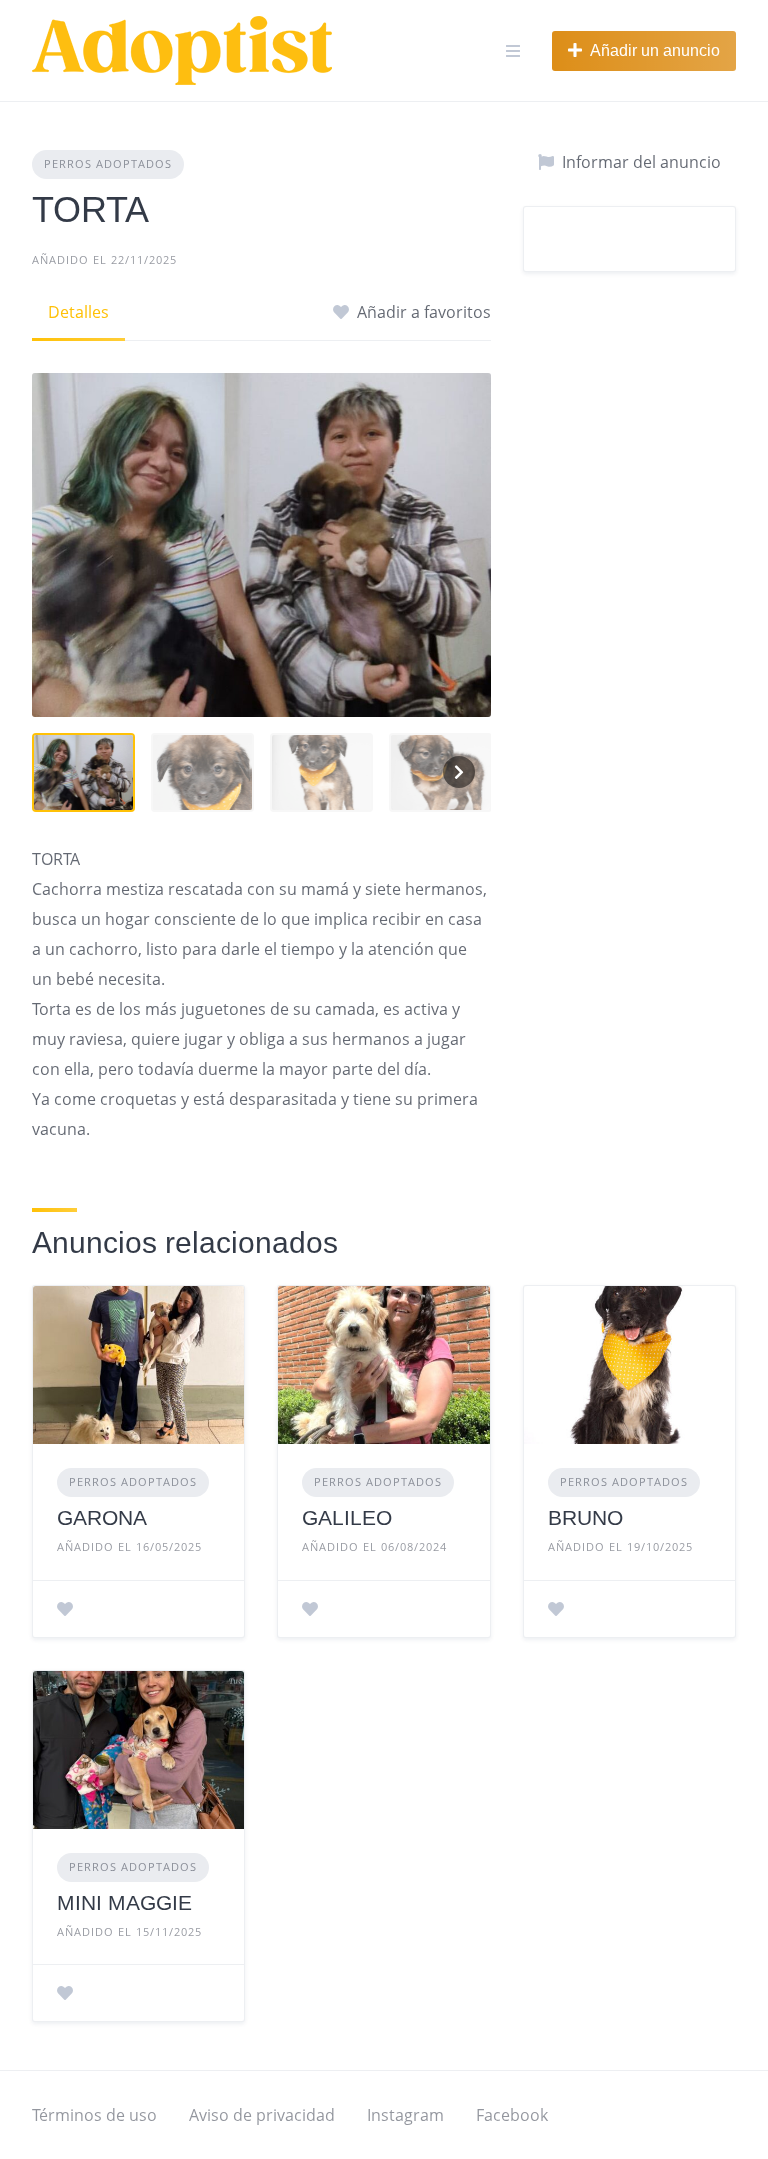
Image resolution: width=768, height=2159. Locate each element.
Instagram (405, 2115)
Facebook (512, 2115)
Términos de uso (94, 2115)
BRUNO (585, 1517)
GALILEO (347, 1517)
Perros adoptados (108, 163)
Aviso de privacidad (262, 2115)
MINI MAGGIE (124, 1902)
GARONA (102, 1517)
